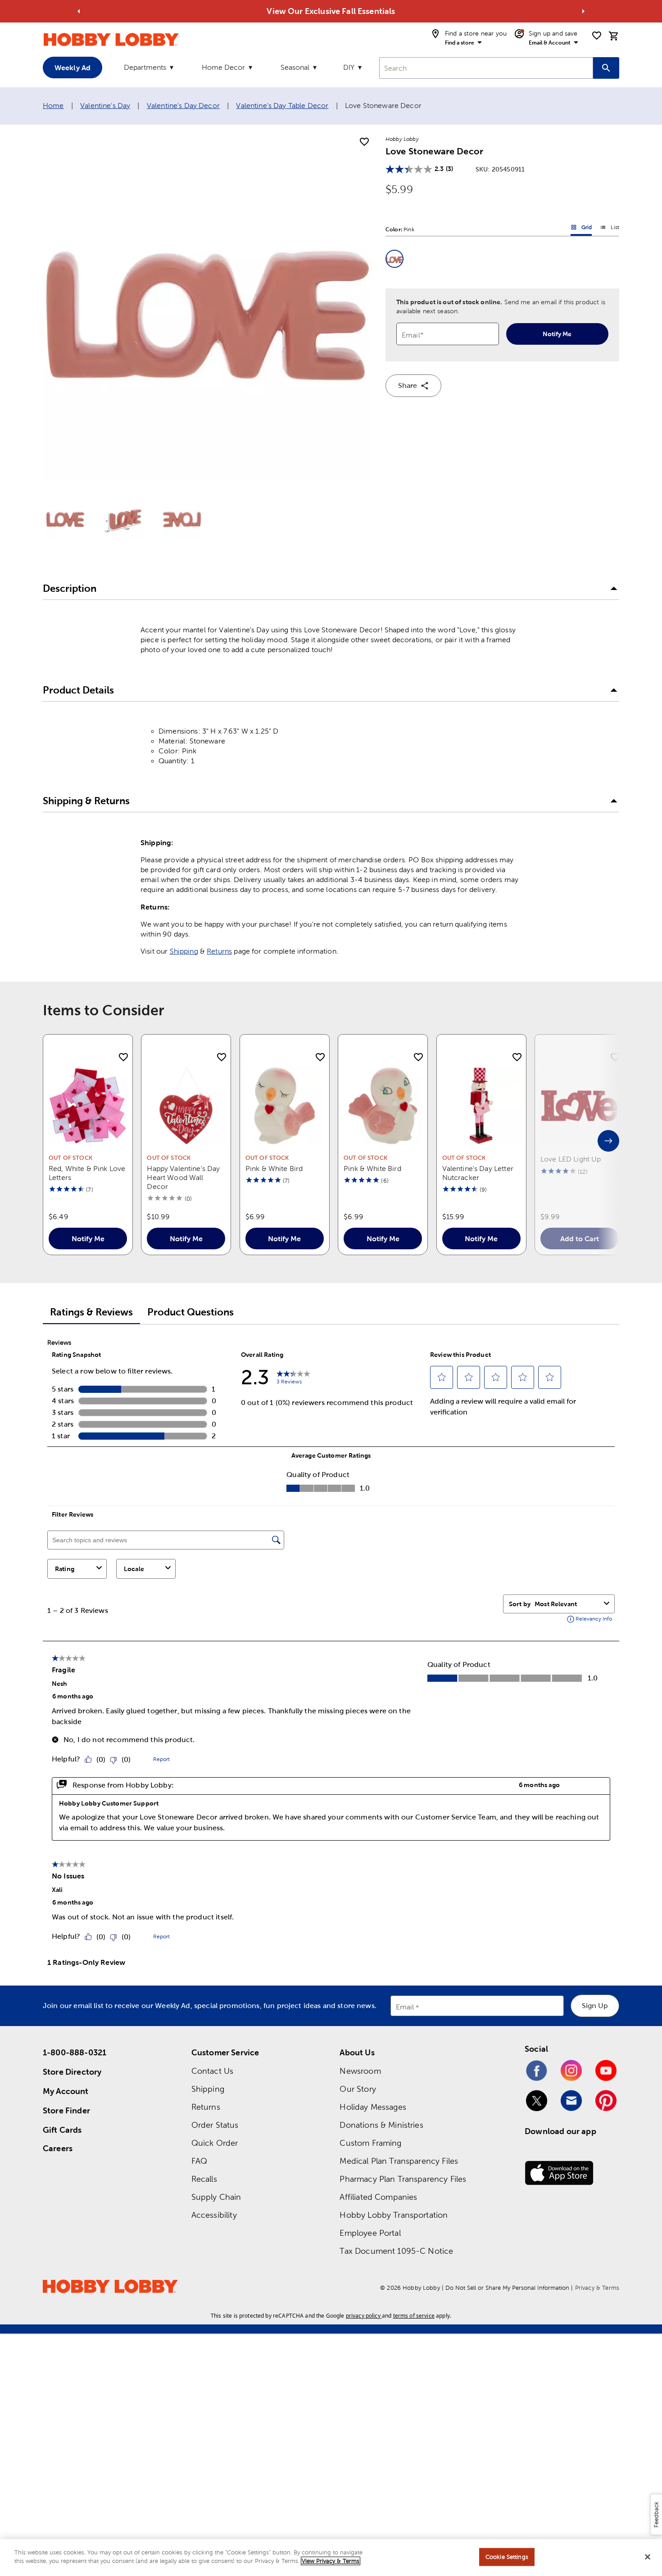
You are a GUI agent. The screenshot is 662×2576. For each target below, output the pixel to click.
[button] (394, 259)
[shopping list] (597, 36)
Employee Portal (370, 2233)
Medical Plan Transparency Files (399, 2161)
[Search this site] (606, 68)
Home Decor (223, 67)
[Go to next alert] (583, 11)
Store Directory (72, 2072)
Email (405, 2007)
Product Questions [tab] (190, 1312)
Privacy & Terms (597, 2288)
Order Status (215, 2125)
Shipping (184, 951)
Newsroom (360, 2071)
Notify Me (557, 334)
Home (53, 106)
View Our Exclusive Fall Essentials (331, 11)
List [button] (610, 229)
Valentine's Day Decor (183, 106)
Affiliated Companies (378, 2197)
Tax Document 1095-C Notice (396, 2251)
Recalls (204, 2179)
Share (408, 385)
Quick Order (215, 2143)
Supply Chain (216, 2197)
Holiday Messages (373, 2107)
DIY (349, 67)
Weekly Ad (73, 68)
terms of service (414, 2316)
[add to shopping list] (364, 142)
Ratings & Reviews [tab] (91, 1312)
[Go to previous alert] (79, 11)
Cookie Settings (507, 2557)
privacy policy (363, 2316)
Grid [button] (581, 229)
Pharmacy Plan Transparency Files (403, 2179)
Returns (219, 951)
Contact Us (213, 2071)
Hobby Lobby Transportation (394, 2215)
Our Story (358, 2089)
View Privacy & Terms (331, 2561)
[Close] (648, 2557)
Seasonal (295, 67)
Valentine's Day (105, 106)
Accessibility (214, 2215)
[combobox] (486, 68)
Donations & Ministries (381, 2125)
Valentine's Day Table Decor (282, 106)
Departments (145, 67)
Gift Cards (62, 2130)
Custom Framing (370, 2143)
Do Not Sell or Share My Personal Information (507, 2288)
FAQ (199, 2161)
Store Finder (66, 2110)
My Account (66, 2091)
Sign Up (595, 2006)
